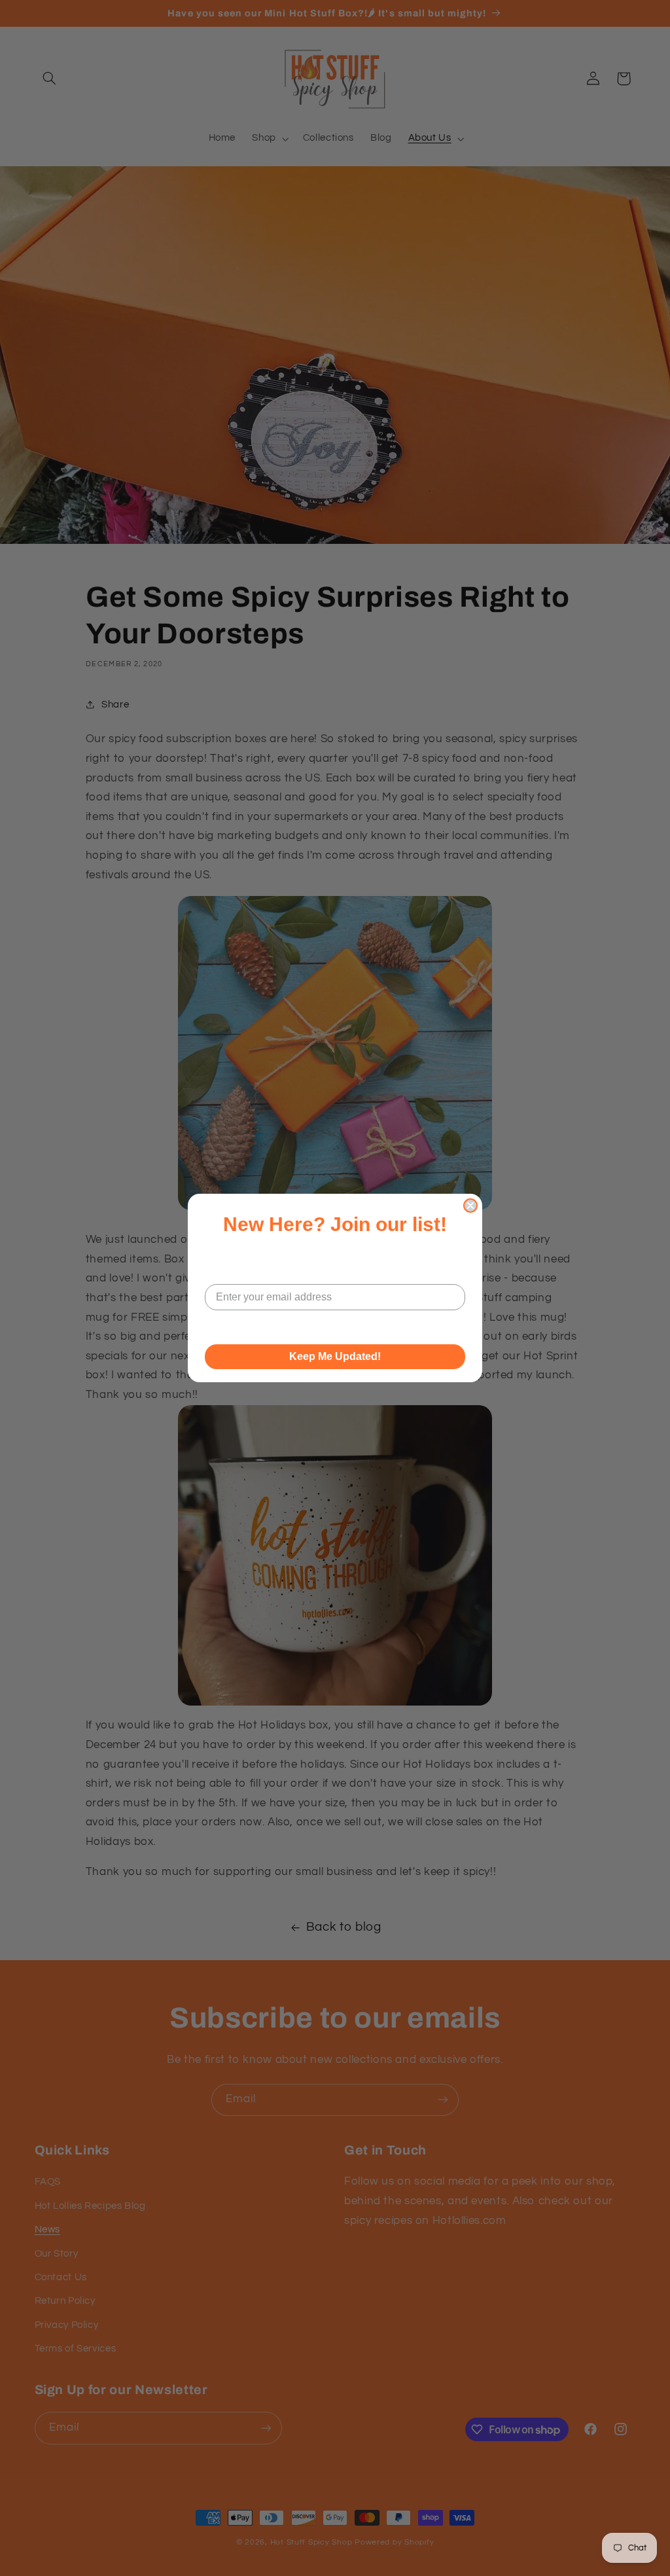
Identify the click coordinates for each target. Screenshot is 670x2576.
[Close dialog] (470, 1206)
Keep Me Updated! (335, 1356)
